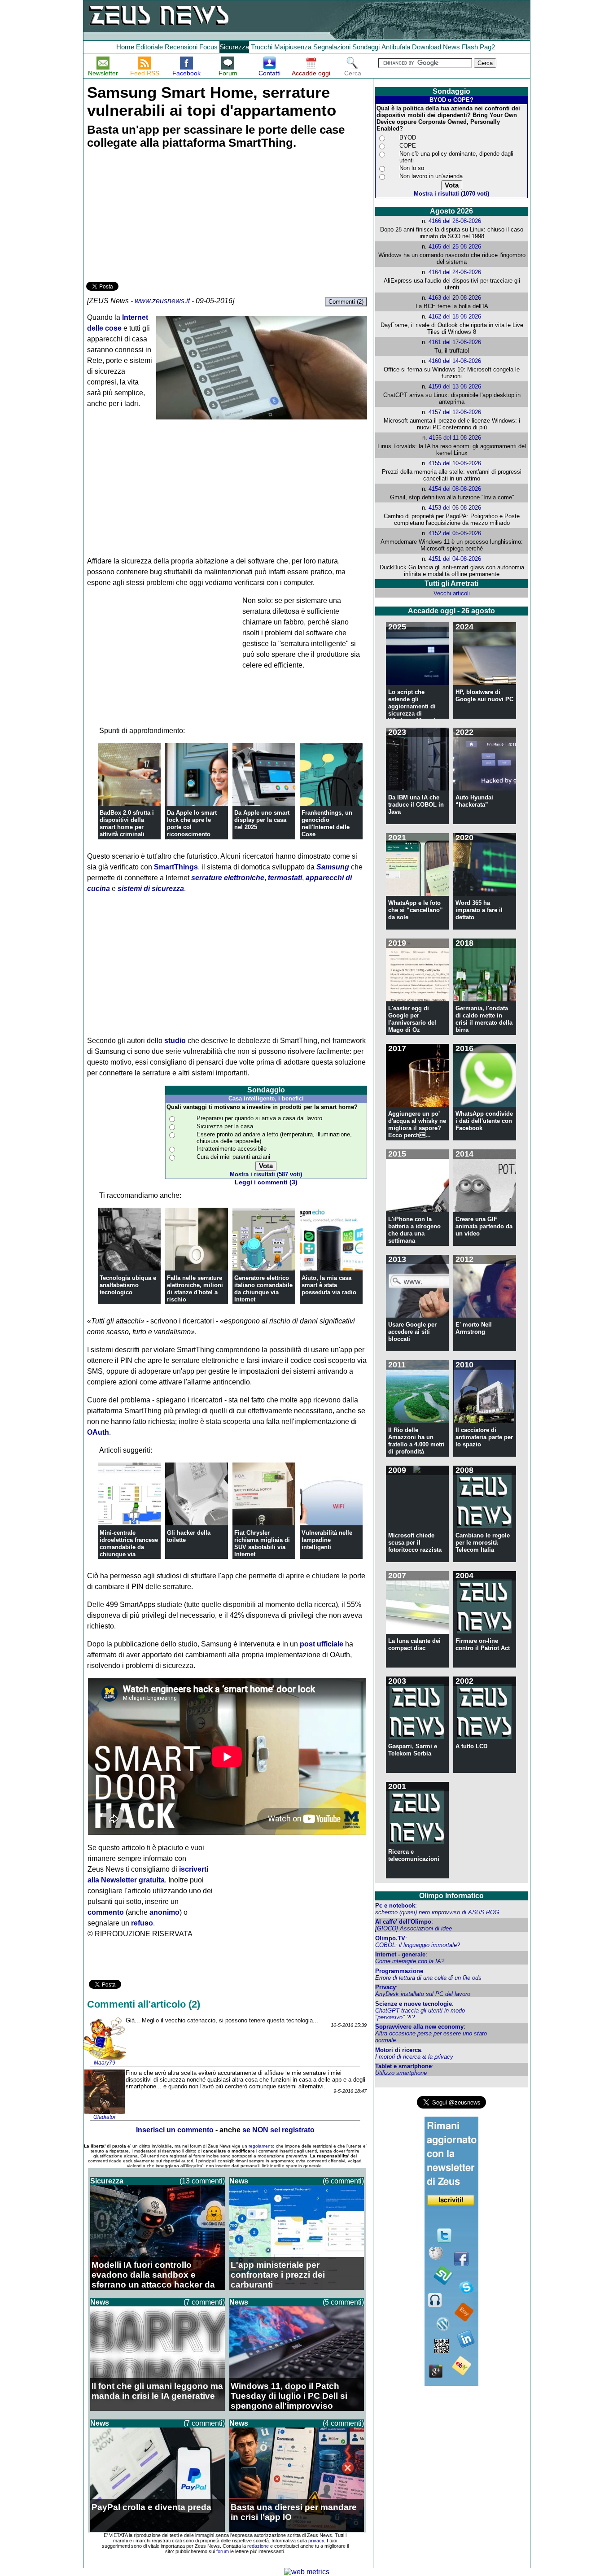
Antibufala (396, 47)
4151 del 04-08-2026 (455, 559)
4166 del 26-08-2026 (455, 221)
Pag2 (487, 47)
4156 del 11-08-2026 (455, 438)
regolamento (262, 2146)
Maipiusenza (293, 47)
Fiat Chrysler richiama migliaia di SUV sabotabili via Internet (262, 1543)
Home (125, 47)
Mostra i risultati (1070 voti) (451, 194)
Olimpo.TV (390, 1938)
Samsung (333, 867)
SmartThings (176, 867)
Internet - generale (400, 1954)
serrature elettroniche (228, 878)
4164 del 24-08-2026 (455, 272)
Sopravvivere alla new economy (419, 2027)
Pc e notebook (395, 1906)
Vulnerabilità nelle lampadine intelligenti (327, 1540)
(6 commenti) (343, 2181)
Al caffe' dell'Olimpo (403, 1922)
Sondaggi (366, 47)
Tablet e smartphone (403, 2066)
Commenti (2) (346, 302)
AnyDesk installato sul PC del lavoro (423, 1994)
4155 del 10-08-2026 (455, 463)
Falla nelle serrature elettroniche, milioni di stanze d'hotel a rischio (195, 1289)
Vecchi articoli (452, 593)
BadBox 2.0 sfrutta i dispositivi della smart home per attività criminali (127, 823)
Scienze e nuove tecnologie (414, 2004)
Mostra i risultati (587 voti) (266, 1174)
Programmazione (399, 1971)
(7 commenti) (204, 2302)
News (451, 47)
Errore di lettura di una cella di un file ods (428, 1978)
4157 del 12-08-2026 (455, 412)
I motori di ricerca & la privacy (414, 2057)
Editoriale (149, 47)
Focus (208, 47)
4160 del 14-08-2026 (455, 361)
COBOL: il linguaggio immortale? (418, 1945)
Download (427, 47)
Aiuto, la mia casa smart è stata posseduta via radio (329, 1285)
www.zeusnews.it (162, 301)
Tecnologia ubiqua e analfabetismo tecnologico (128, 1285)
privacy (316, 2541)
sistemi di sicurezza (151, 889)
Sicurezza (234, 47)
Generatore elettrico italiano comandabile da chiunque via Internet (263, 1289)
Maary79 (105, 2063)
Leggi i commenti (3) (266, 1182)
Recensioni (181, 47)
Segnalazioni (332, 47)
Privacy (385, 1987)
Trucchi (262, 47)
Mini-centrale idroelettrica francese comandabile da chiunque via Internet (129, 1547)
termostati (285, 878)
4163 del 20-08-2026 (455, 298)
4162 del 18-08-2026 (455, 317)
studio (175, 1041)
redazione (258, 2546)
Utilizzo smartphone (401, 2073)
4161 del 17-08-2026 (455, 342)
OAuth (98, 1432)
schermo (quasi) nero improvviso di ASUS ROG (437, 1912)
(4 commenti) (343, 2423)
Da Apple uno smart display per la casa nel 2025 (262, 820)
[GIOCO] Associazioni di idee (414, 1928)
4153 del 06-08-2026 (455, 508)
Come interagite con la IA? (410, 1961)
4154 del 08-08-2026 (455, 489)
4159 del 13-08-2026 (455, 386)
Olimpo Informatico (451, 1896)
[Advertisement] (153, 217)
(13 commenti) (202, 2181)
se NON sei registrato (278, 2130)
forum (223, 2551)
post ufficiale (322, 1644)
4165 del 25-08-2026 (455, 247)
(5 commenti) (343, 2302)
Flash (470, 47)
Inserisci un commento (175, 2130)
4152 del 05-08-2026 (455, 533)
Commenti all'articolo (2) (144, 2004)
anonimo (164, 1912)
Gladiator (105, 2117)
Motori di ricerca (398, 2050)
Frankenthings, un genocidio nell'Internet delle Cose (327, 823)
